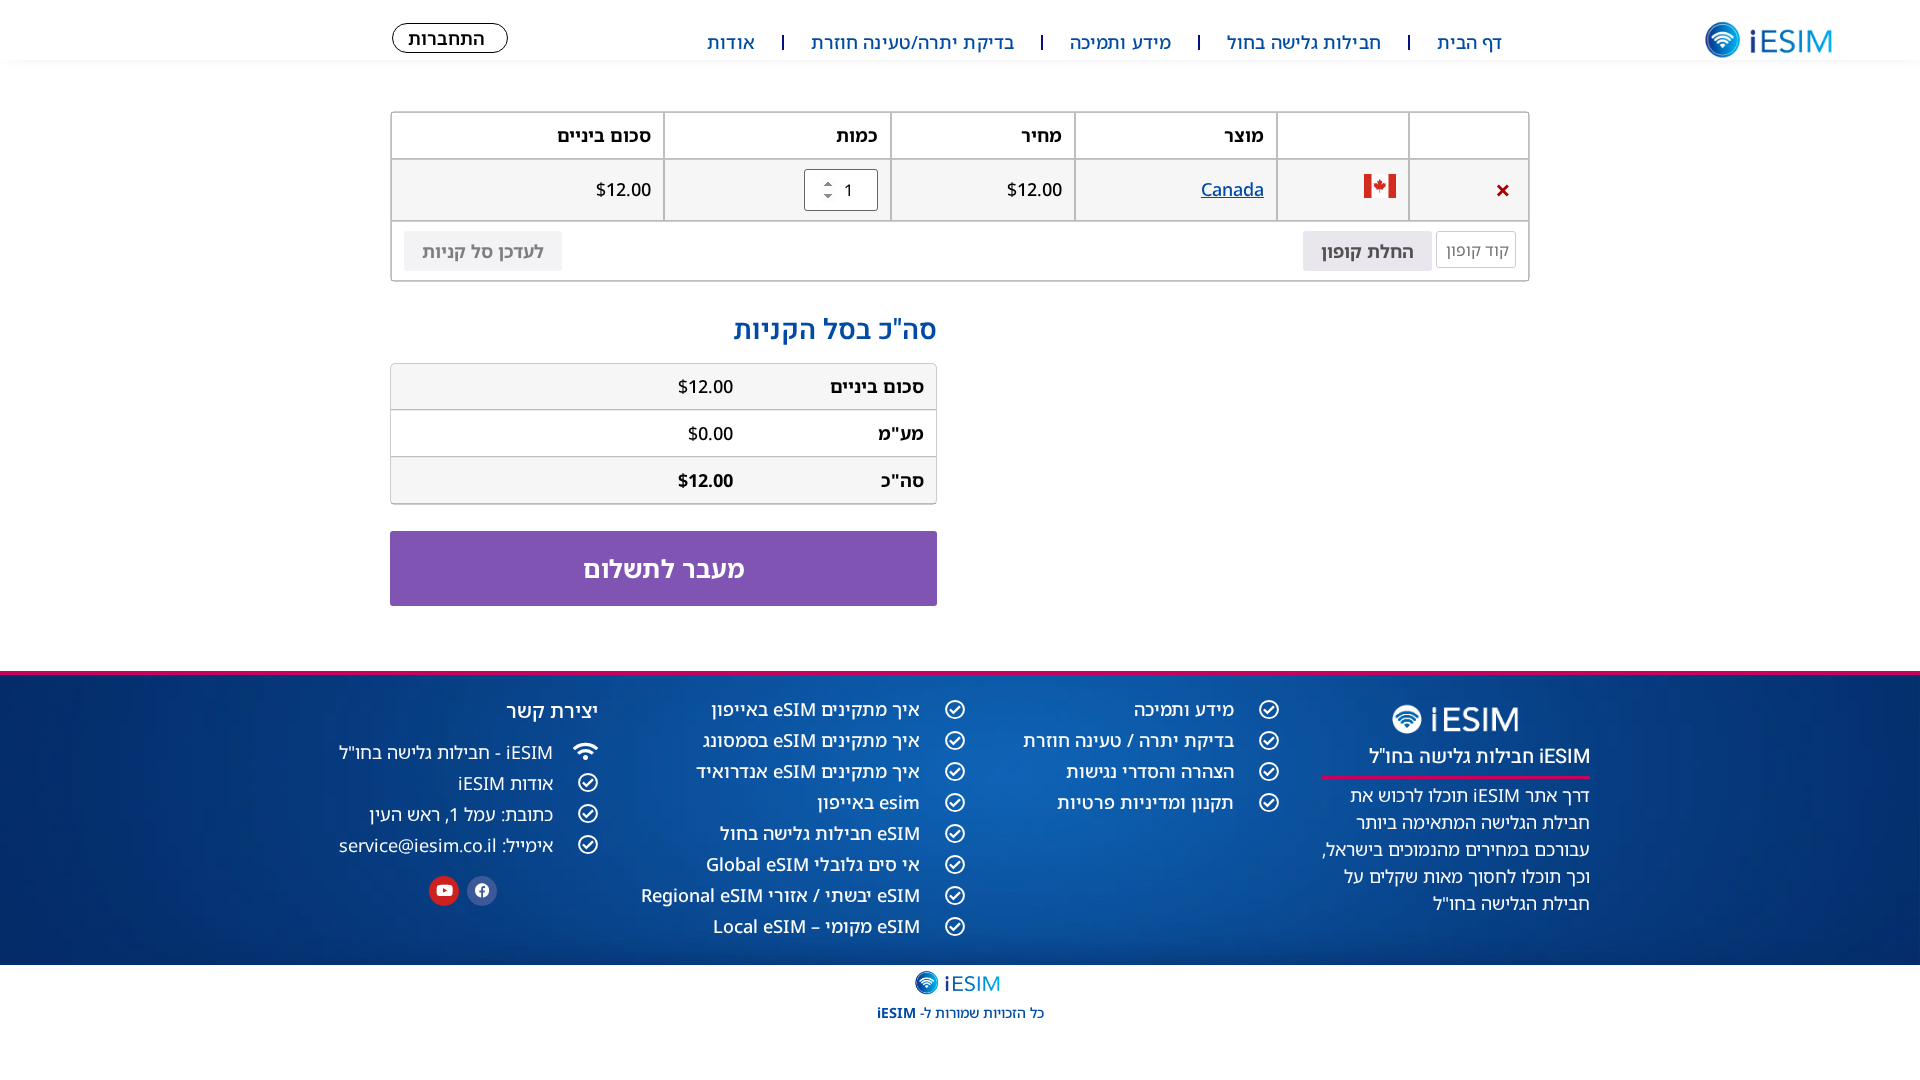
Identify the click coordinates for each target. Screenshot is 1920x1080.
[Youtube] (444, 891)
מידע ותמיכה (1120, 42)
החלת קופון (1367, 251)
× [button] (1503, 189)
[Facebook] (482, 891)
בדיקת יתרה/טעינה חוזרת (912, 42)
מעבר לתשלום (664, 568)
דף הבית (1470, 42)
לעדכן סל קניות (483, 251)
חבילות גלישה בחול (1304, 42)
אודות (731, 42)
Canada (1232, 189)
